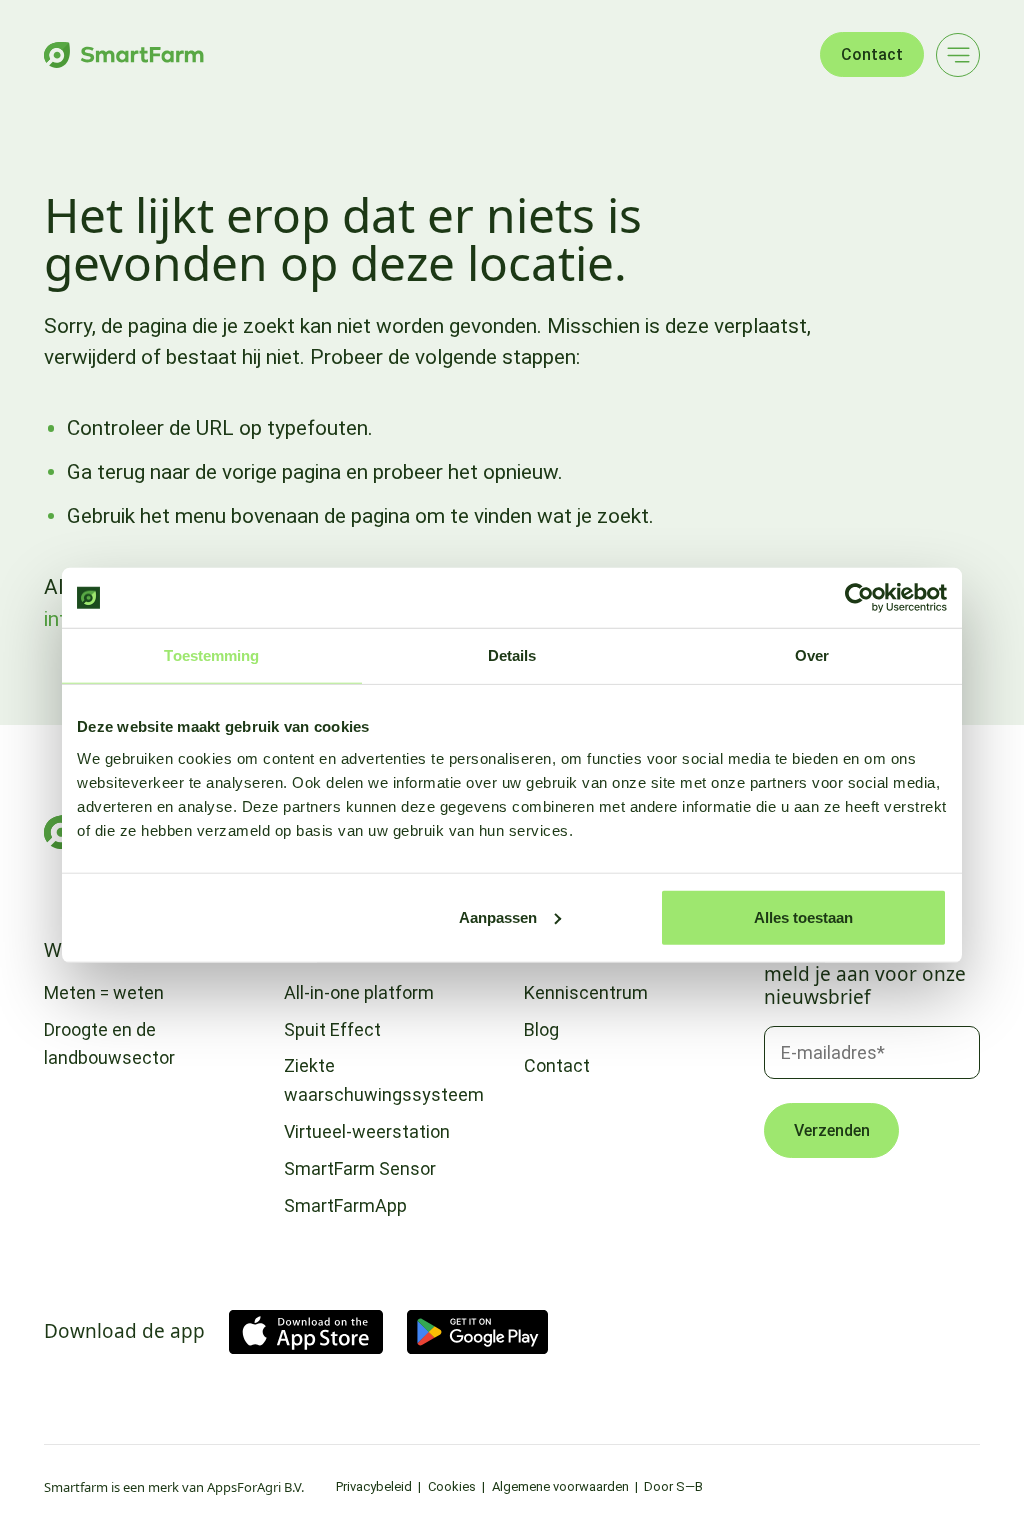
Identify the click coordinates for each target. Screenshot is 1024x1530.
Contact (872, 54)
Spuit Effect (332, 1029)
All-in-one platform (359, 992)
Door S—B (673, 1486)
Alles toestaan (803, 916)
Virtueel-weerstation (367, 1131)
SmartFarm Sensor (360, 1168)
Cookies (452, 1486)
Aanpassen (498, 916)
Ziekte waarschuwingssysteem (384, 1080)
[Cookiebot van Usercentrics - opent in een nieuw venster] (859, 598)
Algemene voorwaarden (560, 1486)
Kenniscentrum (586, 992)
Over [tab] (812, 655)
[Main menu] (958, 55)
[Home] (124, 55)
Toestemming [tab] (211, 655)
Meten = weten (104, 992)
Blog (541, 1029)
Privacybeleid (374, 1486)
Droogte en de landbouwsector (109, 1044)
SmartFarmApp (345, 1205)
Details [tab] (512, 655)
